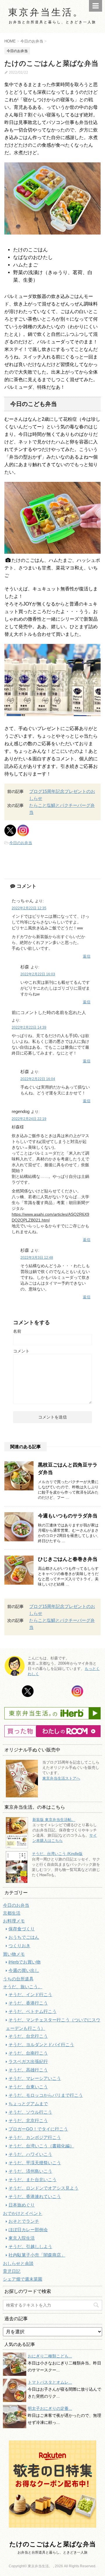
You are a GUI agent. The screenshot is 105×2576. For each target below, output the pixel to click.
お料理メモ (14, 1921)
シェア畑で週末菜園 (23, 2279)
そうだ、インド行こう (30, 1994)
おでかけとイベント (23, 2213)
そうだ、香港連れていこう (35, 2196)
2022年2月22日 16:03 (38, 974)
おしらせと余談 (18, 2263)
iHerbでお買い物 (24, 1962)
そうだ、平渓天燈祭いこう (35, 2163)
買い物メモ (14, 1954)
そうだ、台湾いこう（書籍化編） (41, 2146)
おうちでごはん (24, 1937)
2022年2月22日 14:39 (29, 1027)
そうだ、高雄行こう (28, 2070)
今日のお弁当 (21, 843)
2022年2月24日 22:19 (29, 1119)
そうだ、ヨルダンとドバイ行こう (41, 2045)
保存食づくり (22, 1929)
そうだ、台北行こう (28, 2036)
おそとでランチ (24, 2221)
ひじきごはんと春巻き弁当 (68, 1559)
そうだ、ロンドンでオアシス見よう (43, 2188)
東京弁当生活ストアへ (61, 1778)
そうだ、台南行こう (28, 2053)
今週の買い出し (24, 1970)
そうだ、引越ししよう (30, 2246)
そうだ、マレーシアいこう (35, 2078)
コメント (21, 1351)
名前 (17, 1331)
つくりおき (19, 1946)
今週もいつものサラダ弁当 (68, 1516)
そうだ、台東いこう (28, 2087)
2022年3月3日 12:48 (37, 1258)
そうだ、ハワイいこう (30, 2154)
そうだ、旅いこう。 (23, 1987)
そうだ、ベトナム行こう (33, 2011)
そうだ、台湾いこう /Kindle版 (57, 1854)
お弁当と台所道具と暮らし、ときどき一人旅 (52, 2552)
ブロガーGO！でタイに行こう (38, 2129)
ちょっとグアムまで (28, 2104)
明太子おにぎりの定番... (50, 2408)
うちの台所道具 (18, 1979)
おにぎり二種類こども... (50, 2356)
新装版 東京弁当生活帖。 (54, 1820)
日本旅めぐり (22, 2205)
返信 (87, 956)
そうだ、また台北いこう (33, 2180)
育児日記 (12, 2271)
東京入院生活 (22, 2238)
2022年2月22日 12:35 (29, 908)
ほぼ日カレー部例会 (28, 2230)
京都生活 (12, 1913)
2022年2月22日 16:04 (38, 1079)
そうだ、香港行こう (28, 2003)
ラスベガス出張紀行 (28, 2061)
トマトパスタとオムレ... (50, 2382)
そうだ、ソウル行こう (30, 2112)
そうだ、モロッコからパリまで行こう (46, 2095)
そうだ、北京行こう (28, 2120)
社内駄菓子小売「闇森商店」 (37, 2255)
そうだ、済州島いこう (30, 2171)
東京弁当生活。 (46, 12)
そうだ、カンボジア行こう (35, 2137)
